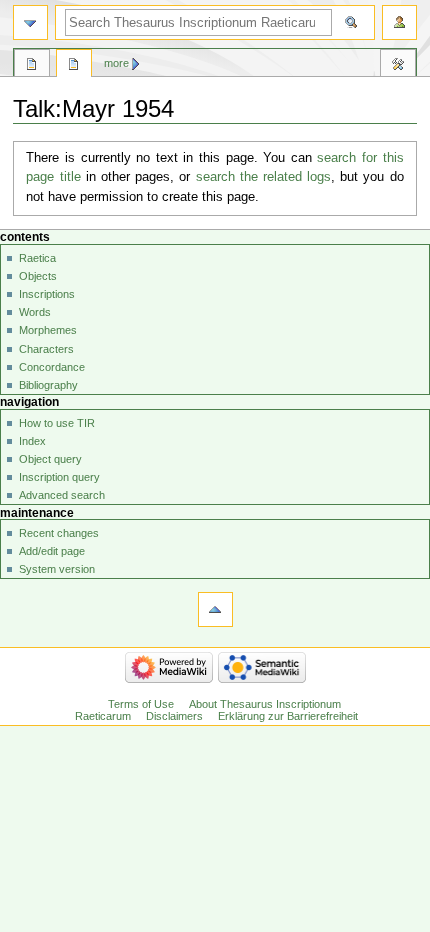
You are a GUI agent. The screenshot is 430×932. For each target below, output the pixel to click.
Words (35, 312)
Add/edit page (52, 551)
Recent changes (59, 533)
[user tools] (399, 22)
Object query (50, 459)
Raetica (37, 258)
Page (32, 66)
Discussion (74, 66)
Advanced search (62, 495)
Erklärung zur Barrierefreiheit (288, 716)
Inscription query (59, 477)
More (116, 63)
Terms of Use (141, 704)
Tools (398, 66)
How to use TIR (57, 423)
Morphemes (48, 330)
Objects (38, 276)
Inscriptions (47, 294)
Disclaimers (174, 716)
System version (57, 569)
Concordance (52, 367)
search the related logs (264, 177)
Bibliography (48, 385)
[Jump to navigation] (30, 22)
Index (32, 441)
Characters (46, 349)
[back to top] (215, 609)
